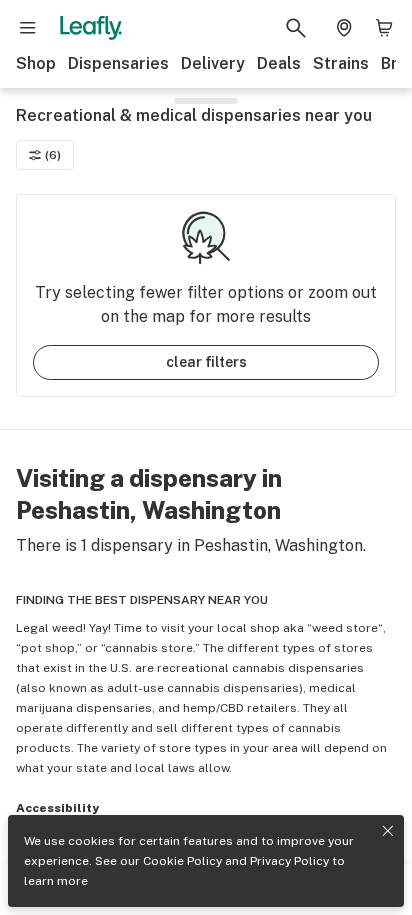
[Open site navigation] (28, 28)
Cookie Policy (182, 861)
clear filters (206, 362)
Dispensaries (118, 63)
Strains (341, 63)
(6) (53, 155)
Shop (36, 63)
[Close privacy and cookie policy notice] (388, 831)
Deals (279, 63)
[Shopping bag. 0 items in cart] (384, 28)
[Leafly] (91, 28)
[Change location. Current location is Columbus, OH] (344, 28)
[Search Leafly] (296, 28)
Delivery (213, 63)
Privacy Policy (289, 861)
